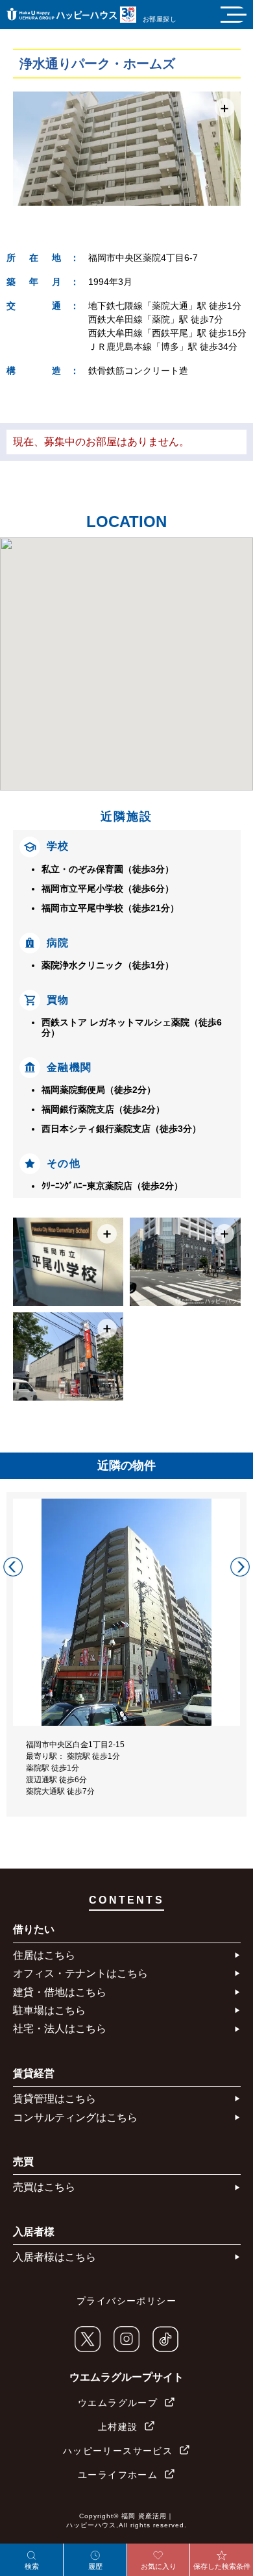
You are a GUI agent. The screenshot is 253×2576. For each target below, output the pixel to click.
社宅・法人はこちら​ (60, 2029)
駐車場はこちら (49, 2010)
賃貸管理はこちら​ (54, 2099)
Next (240, 1567)
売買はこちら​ (44, 2187)
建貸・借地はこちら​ (60, 1992)
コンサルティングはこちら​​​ (75, 2117)
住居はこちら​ (44, 1955)
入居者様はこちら (54, 2257)
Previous (13, 1567)
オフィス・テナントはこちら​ (80, 1973)
